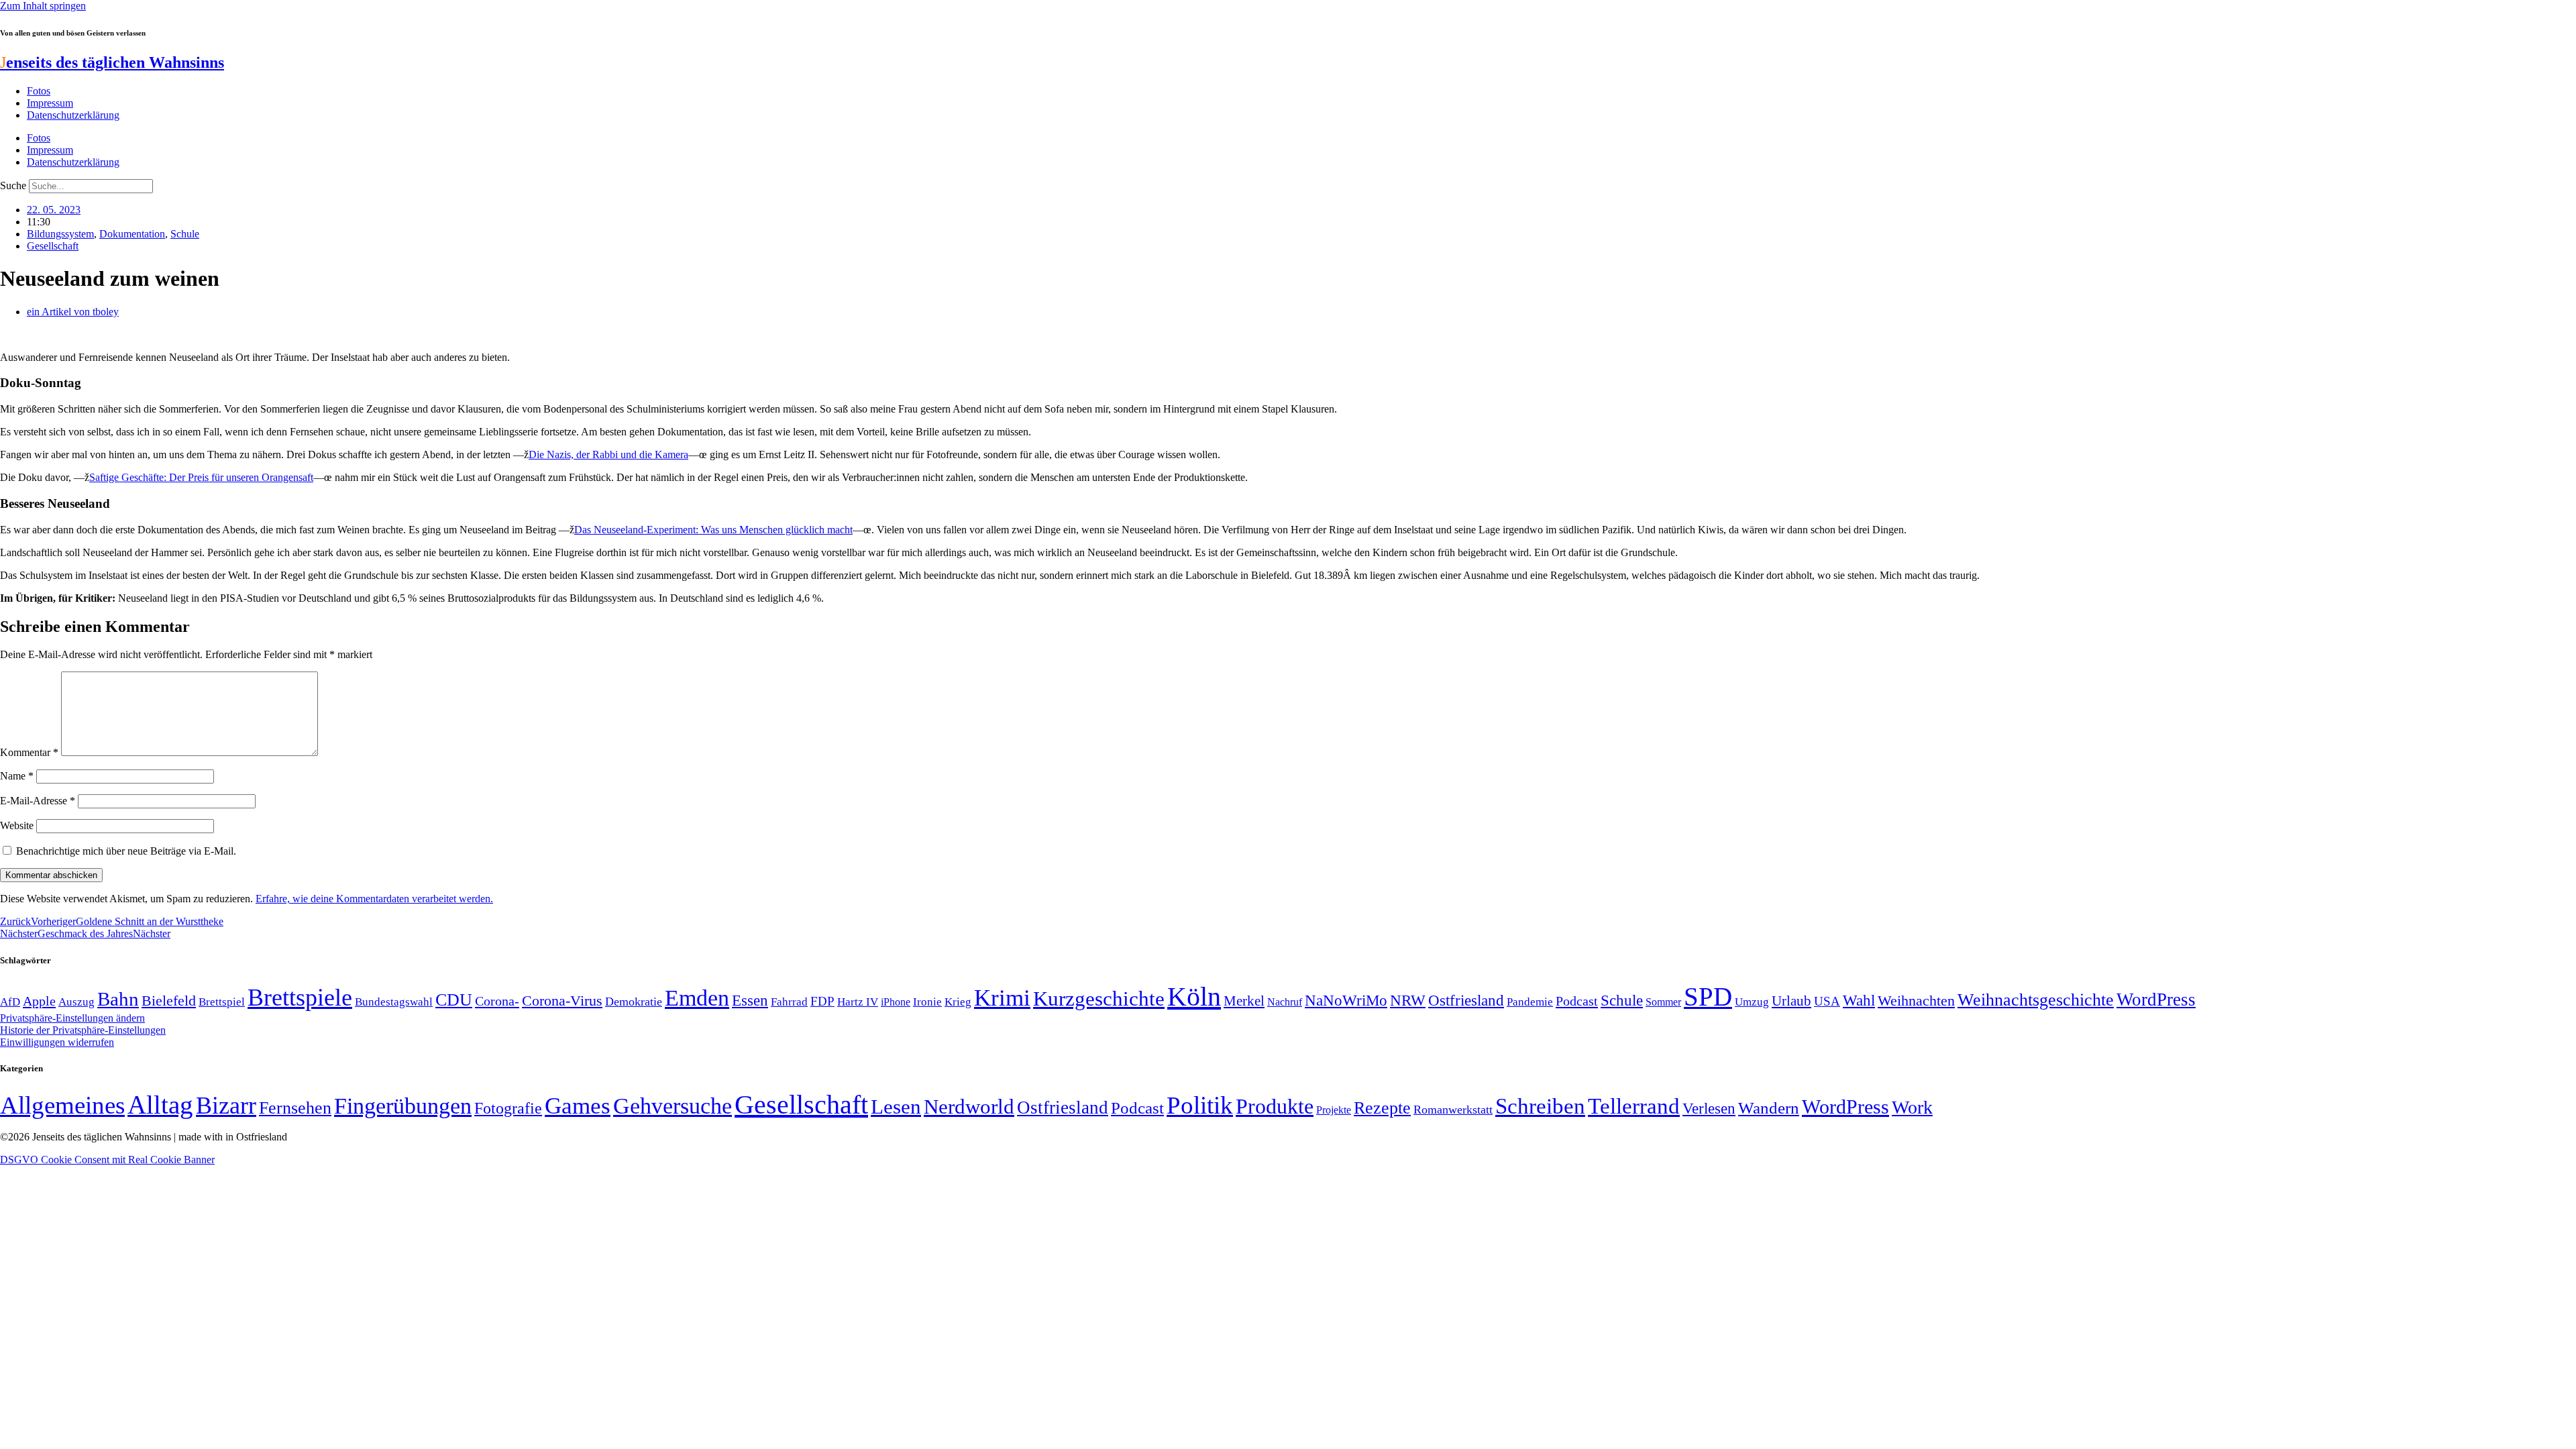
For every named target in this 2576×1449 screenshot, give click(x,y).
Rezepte (1382, 1108)
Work (1912, 1107)
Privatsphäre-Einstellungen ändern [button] (72, 1018)
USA (1827, 1001)
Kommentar (29, 752)
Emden (697, 998)
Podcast (1577, 1001)
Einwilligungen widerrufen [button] (57, 1042)
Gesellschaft (53, 246)
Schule (185, 234)
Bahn (118, 999)
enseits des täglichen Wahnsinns (112, 62)
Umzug (1752, 1002)
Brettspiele (300, 998)
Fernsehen (295, 1108)
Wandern (1769, 1108)
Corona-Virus (562, 1001)
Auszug (76, 1002)
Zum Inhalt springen (43, 6)
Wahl (1859, 1000)
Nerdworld (969, 1107)
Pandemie (1530, 1002)
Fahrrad (789, 1002)
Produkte (1275, 1106)
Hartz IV (858, 1002)
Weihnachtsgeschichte (2036, 1000)
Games (578, 1106)
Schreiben (1540, 1106)
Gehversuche (673, 1106)
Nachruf (1285, 1002)
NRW (1408, 1000)
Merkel (1244, 1001)
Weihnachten (1916, 1001)
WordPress (2156, 1000)
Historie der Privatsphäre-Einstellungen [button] (83, 1030)
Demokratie (634, 1002)
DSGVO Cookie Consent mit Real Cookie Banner (107, 1160)
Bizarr (226, 1106)
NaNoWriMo (1346, 1001)
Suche (13, 185)
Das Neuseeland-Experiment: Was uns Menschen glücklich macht (713, 530)
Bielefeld (169, 1001)
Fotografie (508, 1108)
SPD (1708, 997)
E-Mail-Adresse (38, 801)
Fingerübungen (403, 1106)
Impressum (50, 103)
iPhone (896, 1002)
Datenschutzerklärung (73, 115)
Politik (1200, 1105)
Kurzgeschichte (1099, 999)
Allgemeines (62, 1105)
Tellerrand (1634, 1106)
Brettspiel (222, 1002)
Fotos (39, 91)
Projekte (1334, 1110)
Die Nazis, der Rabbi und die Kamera (608, 454)
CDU (454, 1000)
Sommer (1663, 1002)
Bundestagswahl (394, 1002)
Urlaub (1791, 1001)
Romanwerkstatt (1453, 1110)
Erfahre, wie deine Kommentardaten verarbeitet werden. (374, 899)
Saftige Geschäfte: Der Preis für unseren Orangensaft (201, 477)
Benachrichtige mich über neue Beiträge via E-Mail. (126, 851)
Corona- (497, 1001)
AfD (10, 1002)
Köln (1194, 997)
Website (17, 825)
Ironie (927, 1002)
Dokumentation (132, 234)
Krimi (1002, 998)
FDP (822, 1001)
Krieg (958, 1002)
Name (17, 776)
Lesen (896, 1107)
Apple (39, 1001)
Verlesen (1709, 1108)
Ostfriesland (1466, 1000)
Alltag (160, 1105)
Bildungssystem (60, 234)
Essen (750, 1001)
